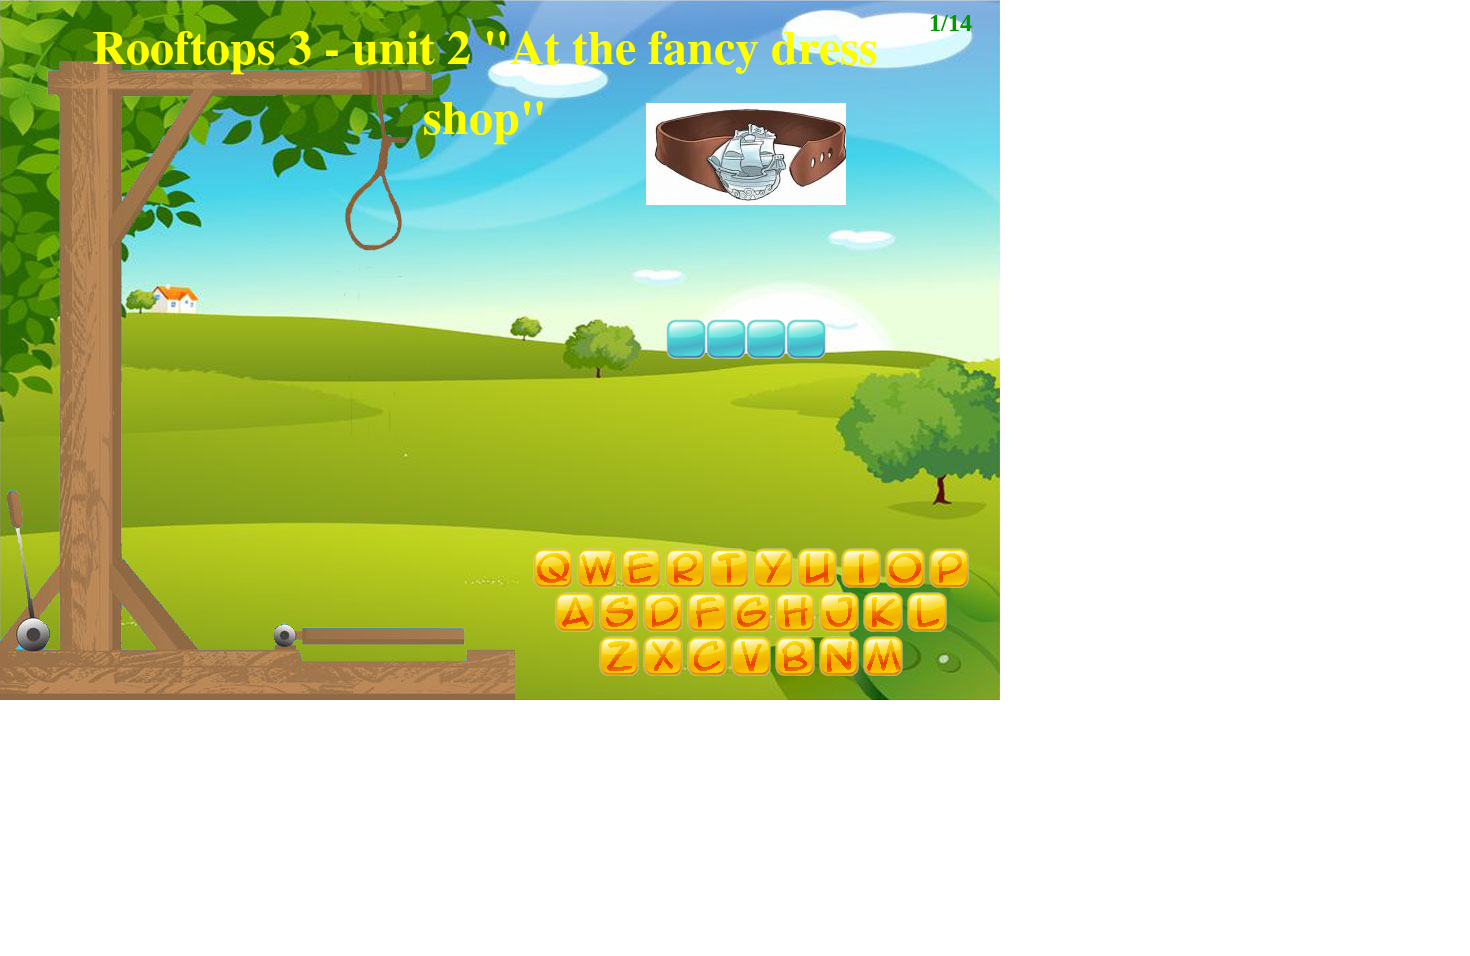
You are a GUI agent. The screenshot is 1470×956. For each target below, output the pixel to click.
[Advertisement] (500, 763)
